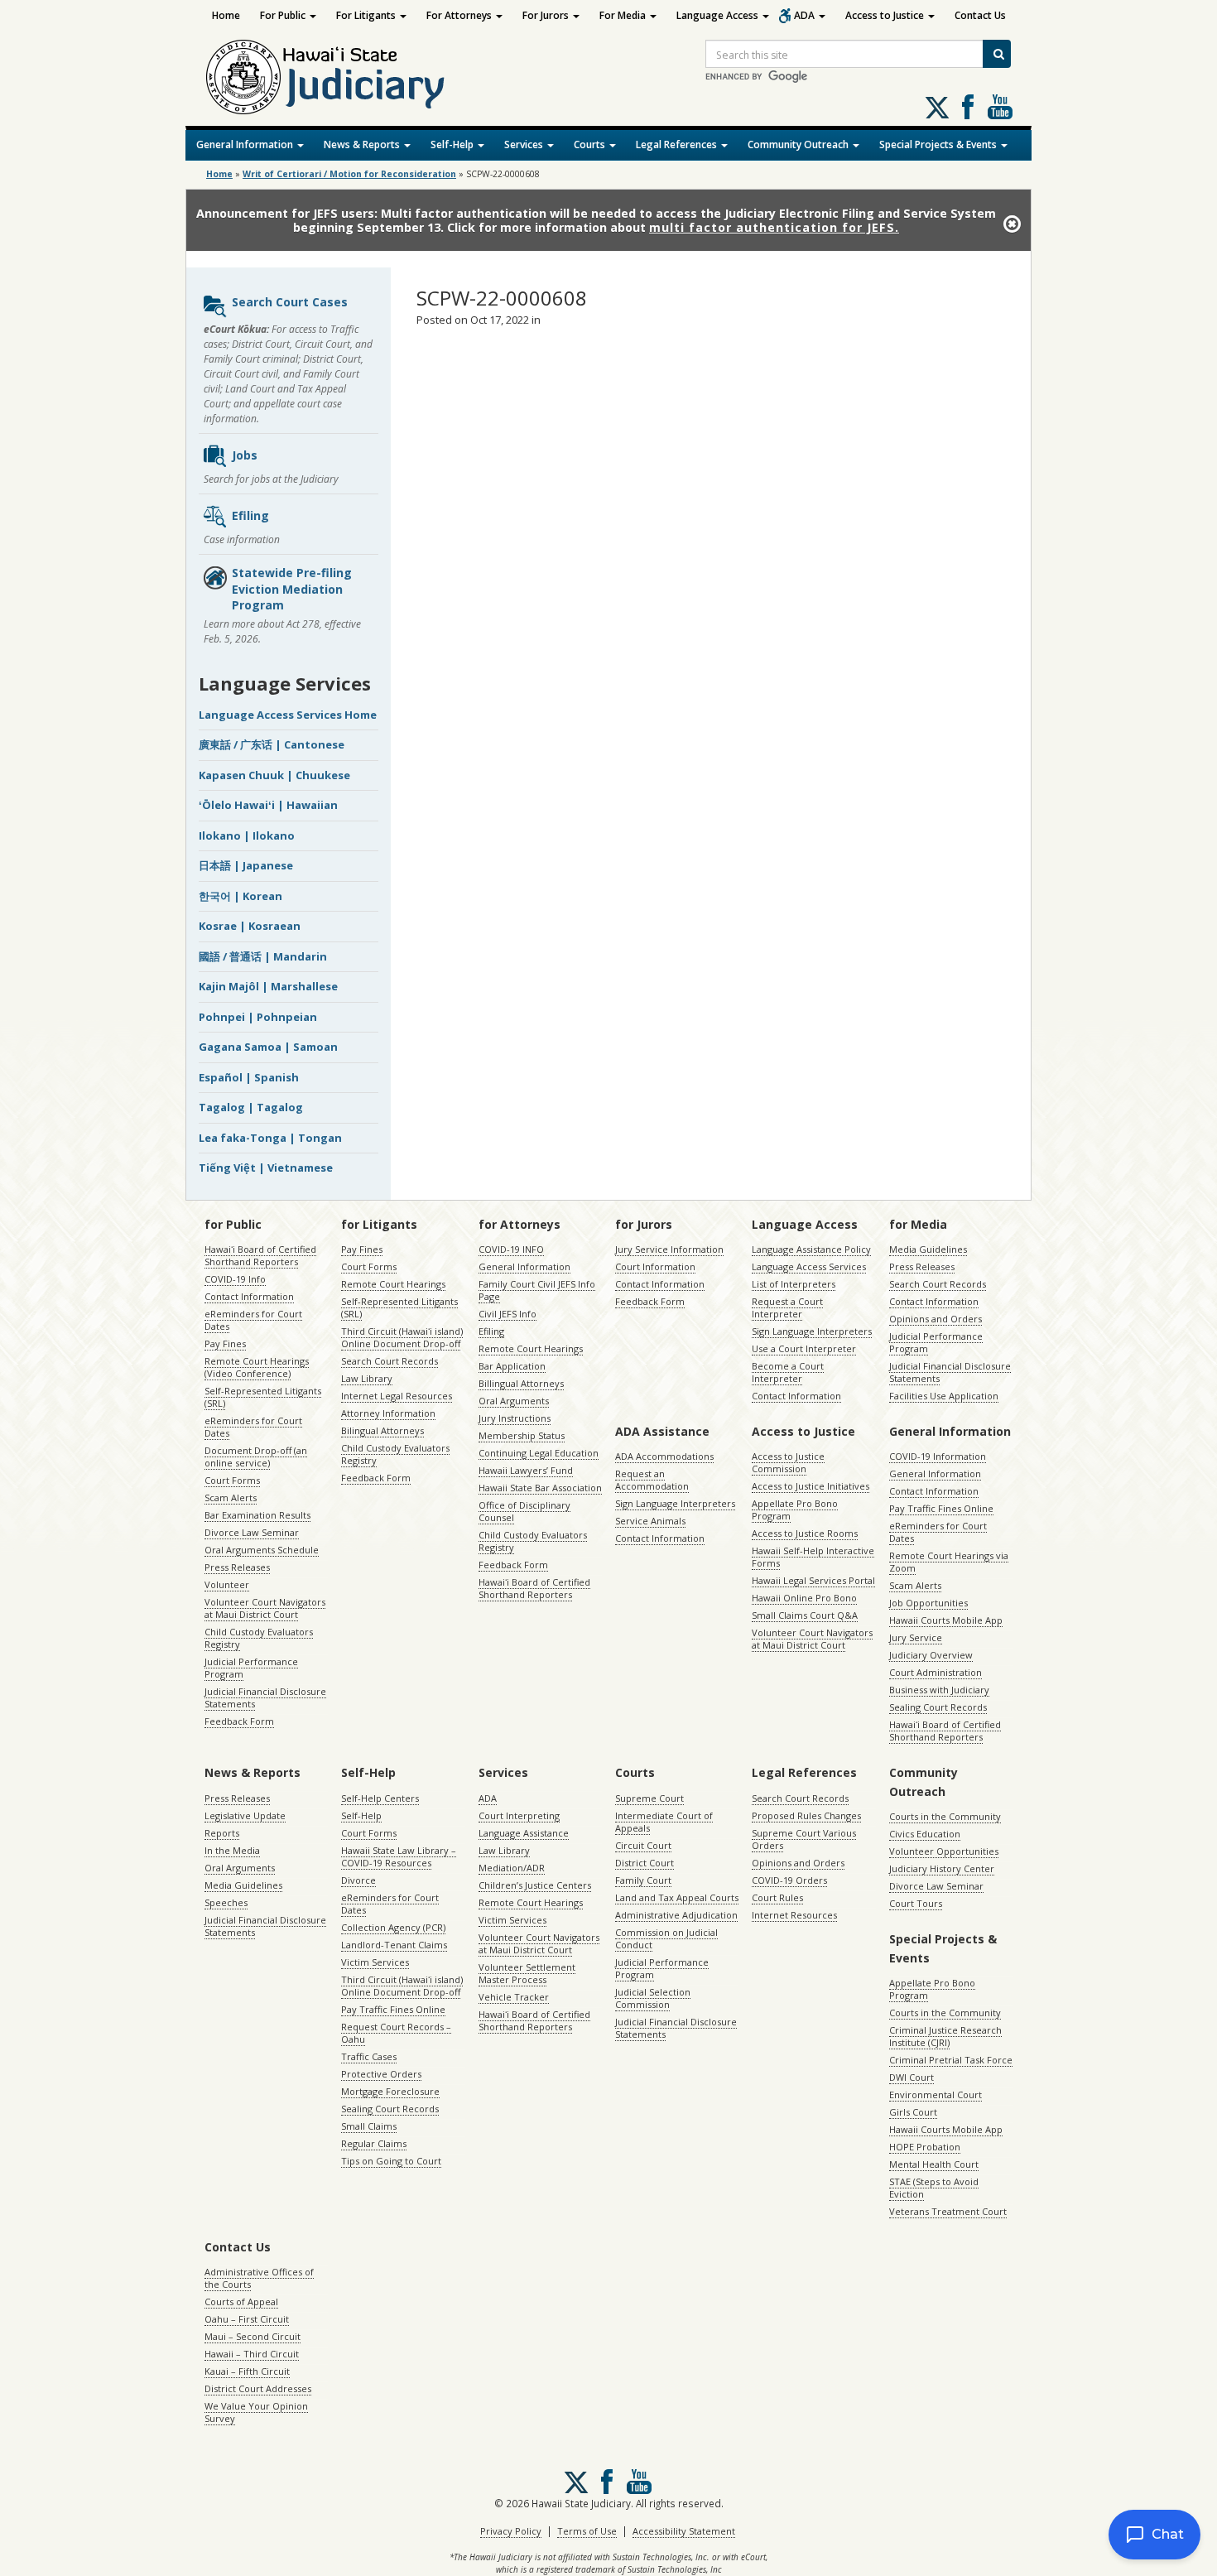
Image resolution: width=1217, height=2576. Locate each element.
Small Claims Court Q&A (805, 1615)
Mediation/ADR (512, 1868)
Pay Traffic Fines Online (941, 1508)
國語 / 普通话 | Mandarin (263, 956)
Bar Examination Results (257, 1515)
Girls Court (913, 2112)
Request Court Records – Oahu (396, 2033)
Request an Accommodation (652, 1480)
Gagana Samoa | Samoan (268, 1047)
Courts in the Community (945, 1816)
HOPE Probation (925, 2147)
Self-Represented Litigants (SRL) (263, 1397)
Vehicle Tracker (514, 1997)
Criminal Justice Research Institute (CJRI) (945, 2036)
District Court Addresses (258, 2388)
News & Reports (363, 144)
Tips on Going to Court (391, 2161)
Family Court (643, 1880)
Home (226, 15)
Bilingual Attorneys (382, 1430)
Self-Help (453, 144)
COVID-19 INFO (511, 1249)
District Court (645, 1863)
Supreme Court (649, 1798)
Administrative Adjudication (676, 1915)
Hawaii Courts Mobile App (946, 1620)
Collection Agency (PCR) (393, 1927)
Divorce (358, 1880)
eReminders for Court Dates (253, 1320)
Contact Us (980, 15)
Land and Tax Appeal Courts (677, 1897)
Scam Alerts (231, 1497)
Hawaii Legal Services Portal (813, 1580)
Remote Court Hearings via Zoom (949, 1562)
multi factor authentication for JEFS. (774, 227)
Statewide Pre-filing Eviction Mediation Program (292, 589)
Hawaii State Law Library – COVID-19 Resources (399, 1856)
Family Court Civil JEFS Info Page (537, 1290)
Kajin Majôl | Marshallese (268, 986)
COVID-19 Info (235, 1279)
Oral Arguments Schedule (262, 1550)
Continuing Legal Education (539, 1453)
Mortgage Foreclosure (390, 2091)
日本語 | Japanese (246, 865)
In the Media (232, 1850)
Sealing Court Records (938, 1707)
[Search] (997, 54)
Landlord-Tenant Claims (394, 1945)
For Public (284, 15)
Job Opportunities (928, 1603)
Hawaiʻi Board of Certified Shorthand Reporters (260, 1255)
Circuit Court (643, 1845)
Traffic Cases (369, 2056)
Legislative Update (245, 1815)
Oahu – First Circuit (247, 2319)
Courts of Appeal (241, 2302)
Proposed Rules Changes (806, 1815)
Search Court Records (390, 1361)
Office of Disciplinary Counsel (524, 1511)
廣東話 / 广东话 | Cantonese (272, 744)
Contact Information (249, 1296)
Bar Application (512, 1366)
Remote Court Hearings (393, 1284)
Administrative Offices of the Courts (259, 2278)
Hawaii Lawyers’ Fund (526, 1470)
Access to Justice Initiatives (811, 1486)
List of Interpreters (794, 1284)
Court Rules (777, 1897)
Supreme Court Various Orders (804, 1839)
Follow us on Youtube (1000, 107)
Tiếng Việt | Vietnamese (266, 1168)
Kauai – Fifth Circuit (247, 2371)
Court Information (655, 1266)
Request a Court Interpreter (787, 1307)
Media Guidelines (928, 1249)
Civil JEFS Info (507, 1314)
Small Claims (369, 2126)
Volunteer (227, 1584)
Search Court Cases (290, 302)
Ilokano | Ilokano (247, 835)
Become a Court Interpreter (788, 1372)
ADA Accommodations (664, 1456)
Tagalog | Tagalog (251, 1107)
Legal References (678, 144)
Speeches (226, 1902)
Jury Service (916, 1637)
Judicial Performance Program (251, 1668)
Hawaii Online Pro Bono (804, 1598)
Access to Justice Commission (788, 1462)
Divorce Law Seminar (252, 1532)
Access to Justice (886, 15)
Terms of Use (587, 2531)
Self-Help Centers (380, 1798)
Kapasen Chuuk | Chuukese (274, 775)
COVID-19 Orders (789, 1880)
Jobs (245, 455)
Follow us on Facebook (968, 107)
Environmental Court (936, 2095)
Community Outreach (799, 144)
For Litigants (367, 15)
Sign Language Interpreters (812, 1331)
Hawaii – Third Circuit (252, 2354)
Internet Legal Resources (397, 1396)
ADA (806, 15)
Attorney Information (388, 1413)
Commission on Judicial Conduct (666, 1938)
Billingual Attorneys (521, 1383)
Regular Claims (374, 2143)
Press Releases (237, 1567)
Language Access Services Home (288, 715)
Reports (222, 1833)
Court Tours (916, 1903)
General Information (246, 144)
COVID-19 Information (938, 1456)
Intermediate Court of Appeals (664, 1822)
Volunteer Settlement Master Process (527, 1973)
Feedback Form (239, 1721)
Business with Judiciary (939, 1690)
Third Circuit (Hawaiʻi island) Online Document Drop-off (402, 1337)
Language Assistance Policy (811, 1249)
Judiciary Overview (931, 1655)
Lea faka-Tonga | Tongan (270, 1138)
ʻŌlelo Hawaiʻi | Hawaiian (268, 805)
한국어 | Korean (241, 896)
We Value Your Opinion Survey (256, 2412)
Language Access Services (809, 1266)
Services (525, 144)
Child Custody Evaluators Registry (259, 1638)
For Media (624, 15)
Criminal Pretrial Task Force (951, 2060)
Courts (591, 144)
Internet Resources (794, 1915)
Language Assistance (524, 1833)
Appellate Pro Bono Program (795, 1509)
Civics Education (925, 1834)
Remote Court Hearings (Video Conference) (257, 1367)
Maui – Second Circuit (253, 2336)
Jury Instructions (515, 1418)
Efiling (250, 515)
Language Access (719, 15)
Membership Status (522, 1435)
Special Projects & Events (939, 144)
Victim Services (375, 1962)
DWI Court (912, 2077)
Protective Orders (381, 2074)
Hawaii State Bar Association (540, 1488)
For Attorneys (460, 15)
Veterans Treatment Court (948, 2211)
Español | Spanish (249, 1077)
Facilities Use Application (944, 1396)
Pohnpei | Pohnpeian (258, 1017)
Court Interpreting (519, 1815)
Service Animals (650, 1521)
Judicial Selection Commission (653, 1998)
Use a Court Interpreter (804, 1348)
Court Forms (232, 1480)
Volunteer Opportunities (944, 1851)
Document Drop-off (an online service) (256, 1457)
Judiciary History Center (942, 1868)
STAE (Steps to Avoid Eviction (934, 2188)
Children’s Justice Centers (535, 1885)
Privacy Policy (511, 2531)
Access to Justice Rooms (805, 1533)
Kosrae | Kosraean (250, 926)
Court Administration (936, 1672)
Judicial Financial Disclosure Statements (265, 1697)
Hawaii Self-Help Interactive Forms (813, 1557)
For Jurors (547, 15)
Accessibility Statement (684, 2531)
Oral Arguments (514, 1401)
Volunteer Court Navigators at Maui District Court (265, 1608)
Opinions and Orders (936, 1319)
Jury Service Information (669, 1249)
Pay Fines (225, 1343)
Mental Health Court (934, 2164)
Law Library (367, 1378)
